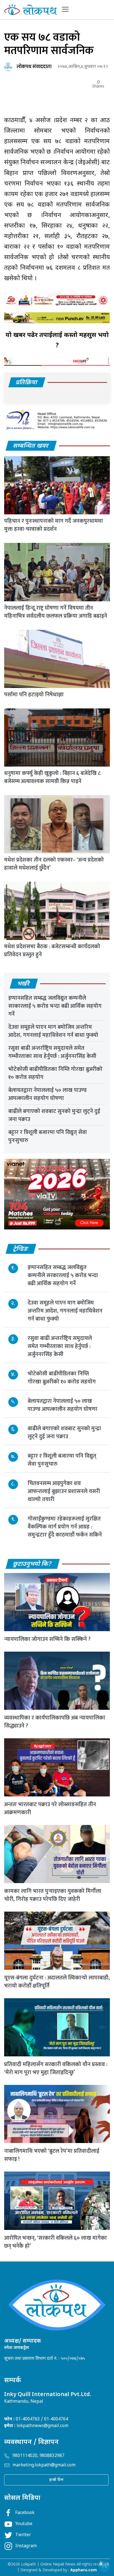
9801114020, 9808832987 (38, 2456)
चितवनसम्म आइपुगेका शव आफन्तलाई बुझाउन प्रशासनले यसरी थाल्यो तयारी (64, 1491)
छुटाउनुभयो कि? (33, 1564)
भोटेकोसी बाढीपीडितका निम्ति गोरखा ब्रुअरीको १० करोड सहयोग (55, 1073)
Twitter (23, 2535)
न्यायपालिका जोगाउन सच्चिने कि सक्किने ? (47, 1639)
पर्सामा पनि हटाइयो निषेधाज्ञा (34, 695)
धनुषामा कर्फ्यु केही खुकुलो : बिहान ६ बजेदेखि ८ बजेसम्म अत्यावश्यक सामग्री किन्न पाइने (52, 777)
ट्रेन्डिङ (21, 1249)
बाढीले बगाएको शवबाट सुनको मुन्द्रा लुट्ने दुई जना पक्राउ (54, 1115)
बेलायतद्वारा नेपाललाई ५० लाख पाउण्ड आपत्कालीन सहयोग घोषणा (47, 1094)
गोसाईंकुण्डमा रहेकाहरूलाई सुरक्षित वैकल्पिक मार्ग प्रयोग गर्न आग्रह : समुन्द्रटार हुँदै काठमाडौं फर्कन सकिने (65, 1527)
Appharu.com (84, 2570)
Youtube (24, 2524)
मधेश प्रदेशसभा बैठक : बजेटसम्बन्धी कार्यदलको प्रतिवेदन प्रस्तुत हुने (52, 951)
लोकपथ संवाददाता (34, 67)
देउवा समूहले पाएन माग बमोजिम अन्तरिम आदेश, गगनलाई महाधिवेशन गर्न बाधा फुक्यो (53, 1031)
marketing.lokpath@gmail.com (44, 2465)
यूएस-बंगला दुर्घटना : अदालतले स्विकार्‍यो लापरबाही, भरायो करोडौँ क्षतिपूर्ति (57, 1982)
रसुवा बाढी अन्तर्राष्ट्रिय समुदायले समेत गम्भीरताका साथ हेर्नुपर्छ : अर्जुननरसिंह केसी (52, 1052)
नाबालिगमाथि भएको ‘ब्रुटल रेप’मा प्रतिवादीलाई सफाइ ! (52, 2155)
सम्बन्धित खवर (31, 446)
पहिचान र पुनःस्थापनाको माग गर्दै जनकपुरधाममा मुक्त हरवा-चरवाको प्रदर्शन (54, 525)
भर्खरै (24, 984)
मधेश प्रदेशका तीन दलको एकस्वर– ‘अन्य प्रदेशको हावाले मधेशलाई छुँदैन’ (54, 864)
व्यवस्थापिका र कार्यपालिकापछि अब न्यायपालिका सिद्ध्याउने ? (55, 1722)
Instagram (26, 2546)
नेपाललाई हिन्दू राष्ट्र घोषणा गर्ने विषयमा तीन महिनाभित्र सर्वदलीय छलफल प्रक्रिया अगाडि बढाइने (56, 612)
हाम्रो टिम (56, 2480)
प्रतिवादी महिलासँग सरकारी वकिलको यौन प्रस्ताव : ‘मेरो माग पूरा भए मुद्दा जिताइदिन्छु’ (56, 2068)
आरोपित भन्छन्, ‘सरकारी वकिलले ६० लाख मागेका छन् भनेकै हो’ (55, 2242)
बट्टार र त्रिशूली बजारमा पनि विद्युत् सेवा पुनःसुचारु (48, 1136)
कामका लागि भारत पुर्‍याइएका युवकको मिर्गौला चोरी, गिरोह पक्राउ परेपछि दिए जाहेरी (53, 1895)
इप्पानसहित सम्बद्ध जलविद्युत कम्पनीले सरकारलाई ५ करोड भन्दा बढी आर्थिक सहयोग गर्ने (55, 1006)
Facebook (25, 2513)
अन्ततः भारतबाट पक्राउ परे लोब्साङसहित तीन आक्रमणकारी (50, 1808)
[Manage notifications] (101, 2564)
